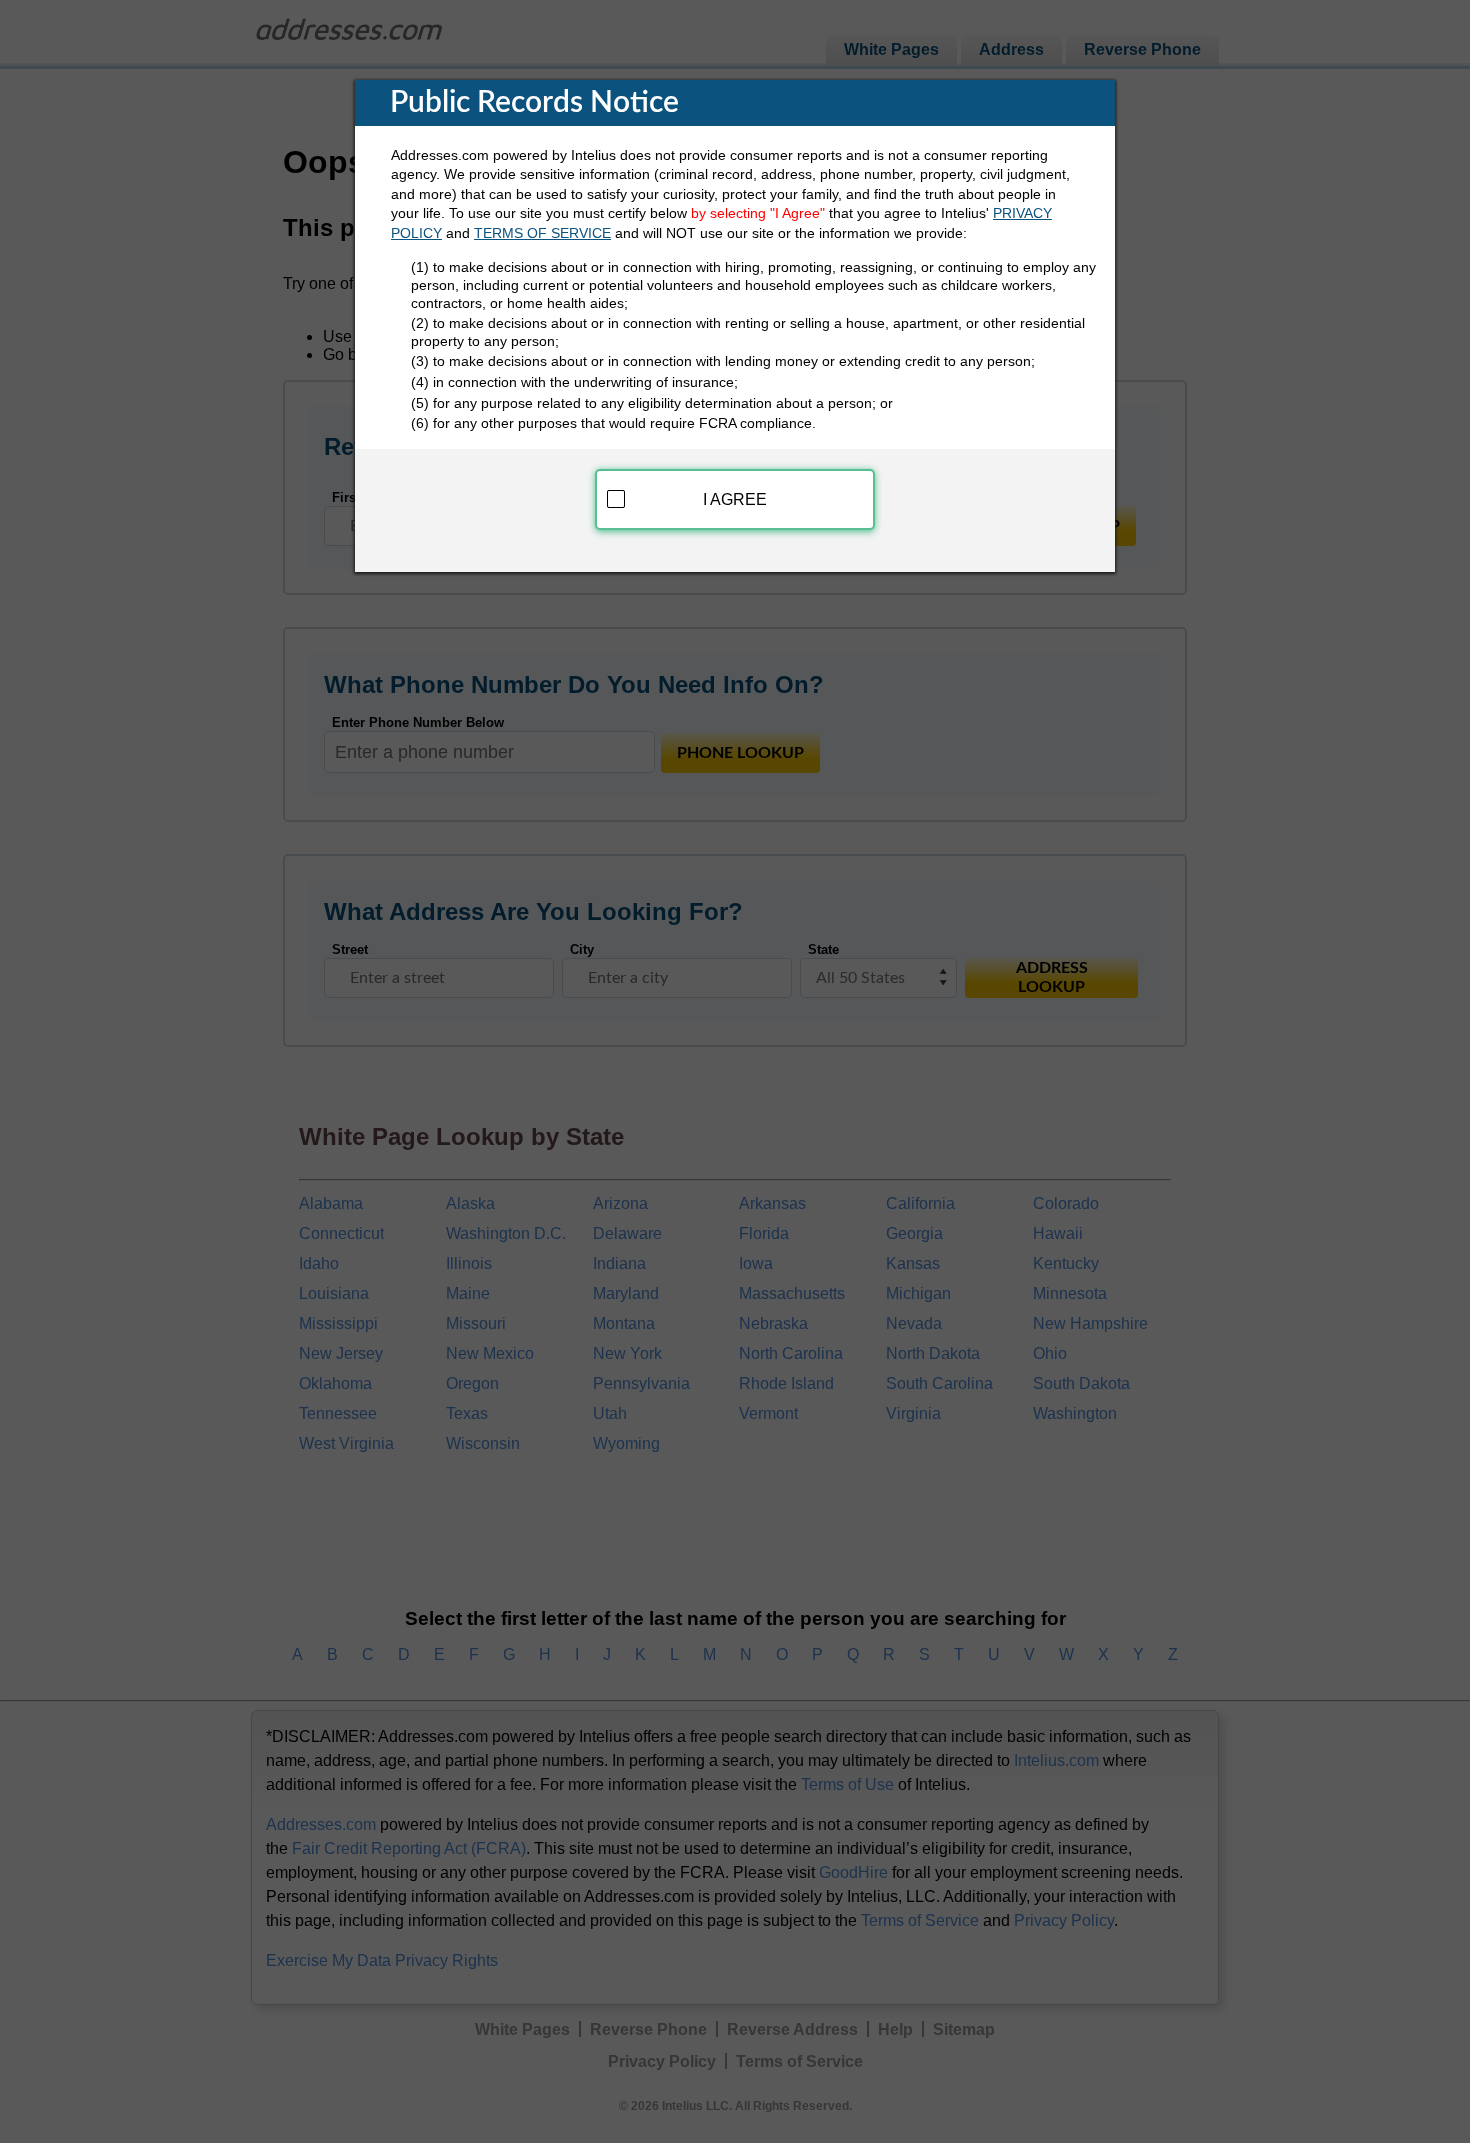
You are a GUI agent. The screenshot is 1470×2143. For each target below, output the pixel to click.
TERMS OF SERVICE (542, 233)
